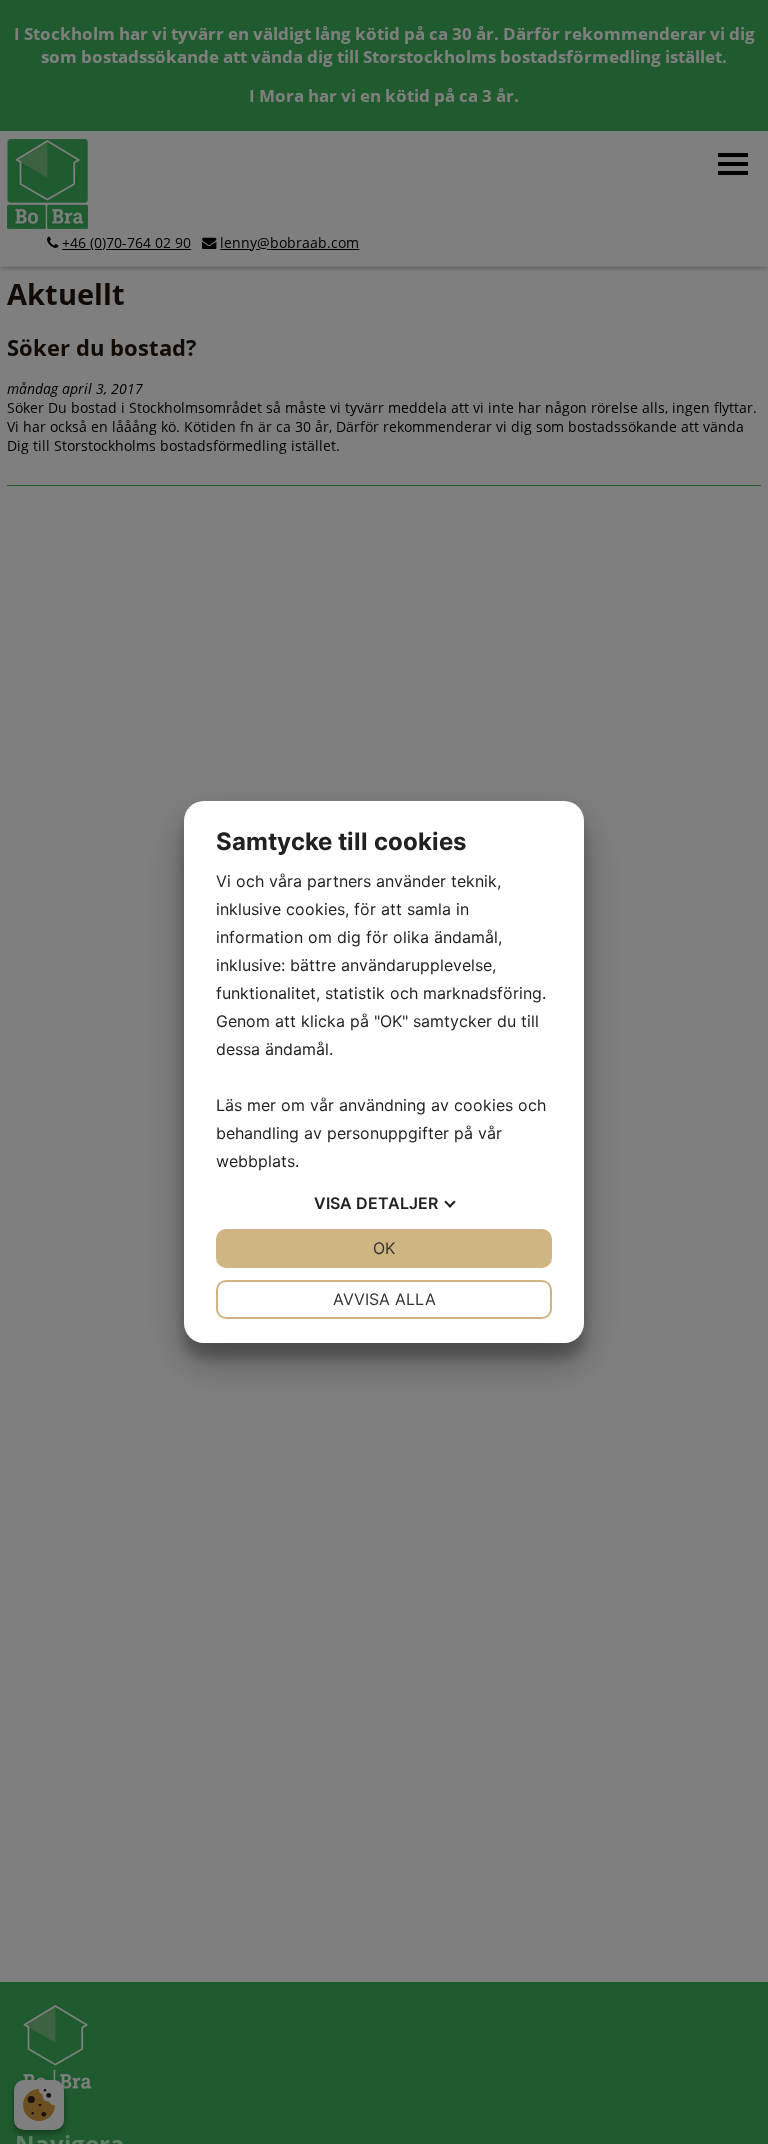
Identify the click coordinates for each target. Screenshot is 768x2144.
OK (384, 1248)
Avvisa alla (384, 1299)
